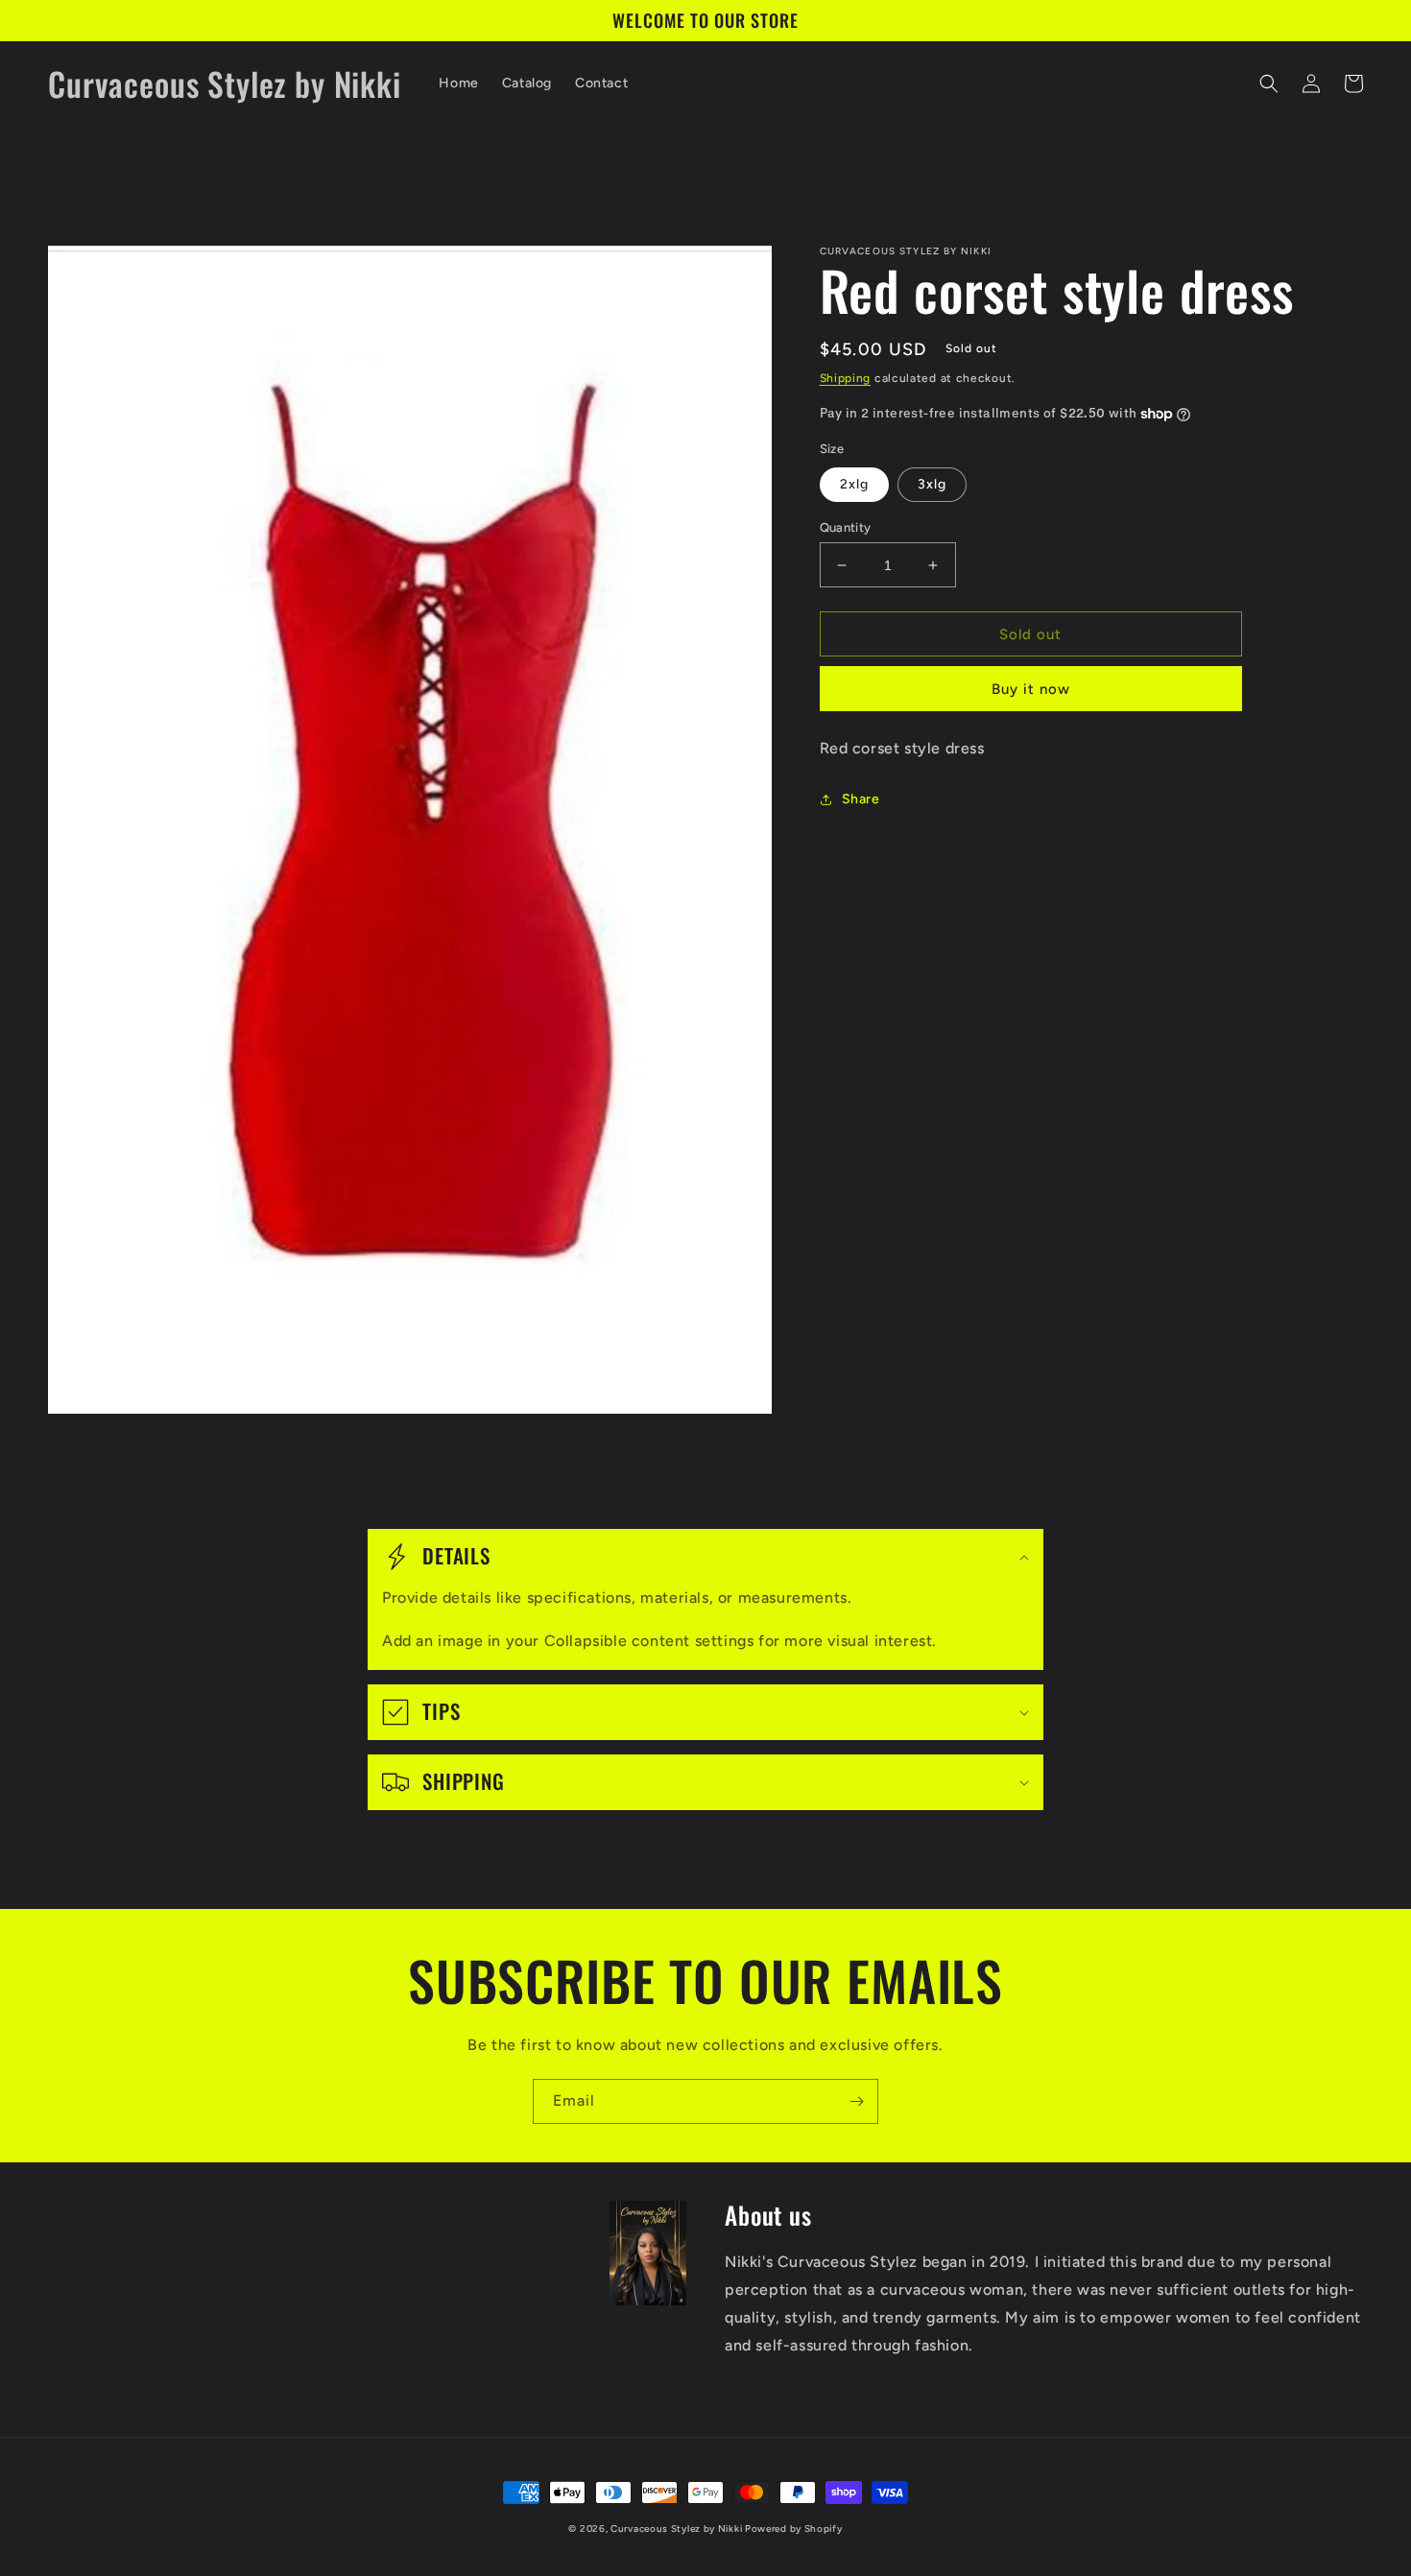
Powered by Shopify (794, 2528)
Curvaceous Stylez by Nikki (678, 2528)
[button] (1269, 83)
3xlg (932, 484)
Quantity (846, 527)
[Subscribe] (856, 2101)
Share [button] (861, 799)
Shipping (846, 378)
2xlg (854, 484)
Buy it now (1031, 689)
